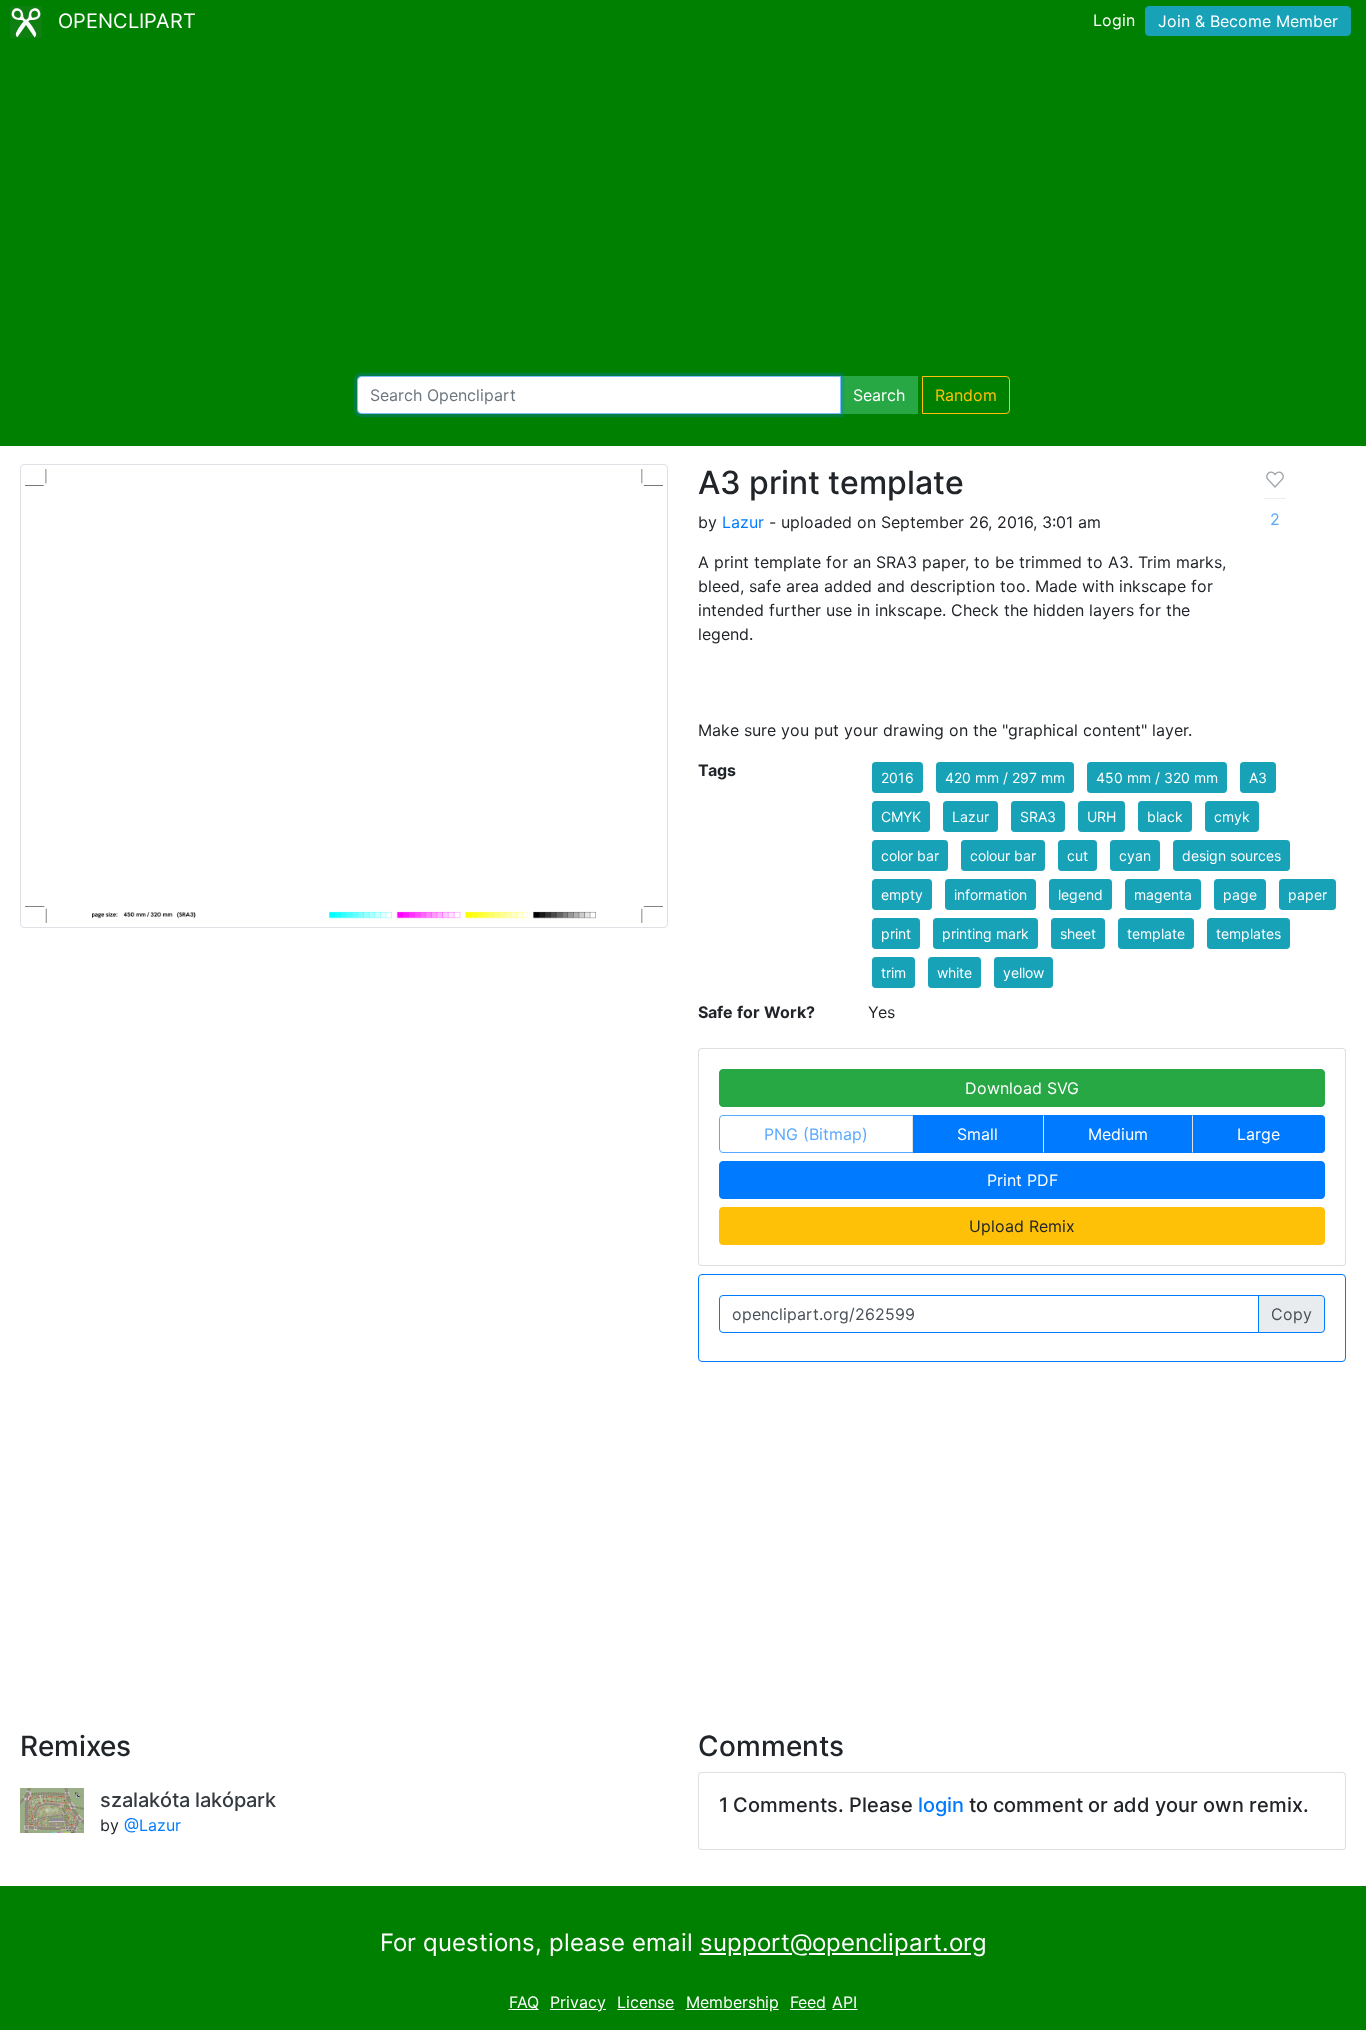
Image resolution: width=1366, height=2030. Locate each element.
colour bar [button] (1003, 855)
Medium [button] (1118, 1134)
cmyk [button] (1232, 816)
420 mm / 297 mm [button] (1005, 777)
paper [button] (1307, 894)
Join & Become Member (1248, 21)
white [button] (954, 972)
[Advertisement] (683, 210)
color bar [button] (910, 855)
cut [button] (1077, 855)
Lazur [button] (970, 816)
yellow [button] (1023, 972)
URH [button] (1101, 816)
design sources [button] (1231, 855)
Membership (732, 2002)
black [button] (1165, 816)
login (941, 1805)
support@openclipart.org (843, 1942)
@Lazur (152, 1825)
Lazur (743, 522)
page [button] (1240, 894)
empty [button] (902, 894)
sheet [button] (1078, 933)
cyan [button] (1135, 855)
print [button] (896, 933)
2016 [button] (897, 777)
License (645, 2002)
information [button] (990, 894)
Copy (1291, 1314)
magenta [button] (1163, 894)
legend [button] (1080, 894)
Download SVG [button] (1022, 1088)
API (844, 2002)
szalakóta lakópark (188, 1800)
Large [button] (1258, 1134)
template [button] (1156, 933)
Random (966, 395)
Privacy (578, 2002)
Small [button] (977, 1134)
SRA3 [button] (1038, 816)
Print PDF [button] (1022, 1180)
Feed (808, 2002)
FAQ (524, 2002)
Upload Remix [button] (1022, 1226)
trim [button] (893, 972)
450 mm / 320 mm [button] (1157, 777)
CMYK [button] (901, 816)
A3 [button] (1258, 777)
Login (1114, 20)
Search (879, 395)
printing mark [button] (985, 933)
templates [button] (1248, 933)
